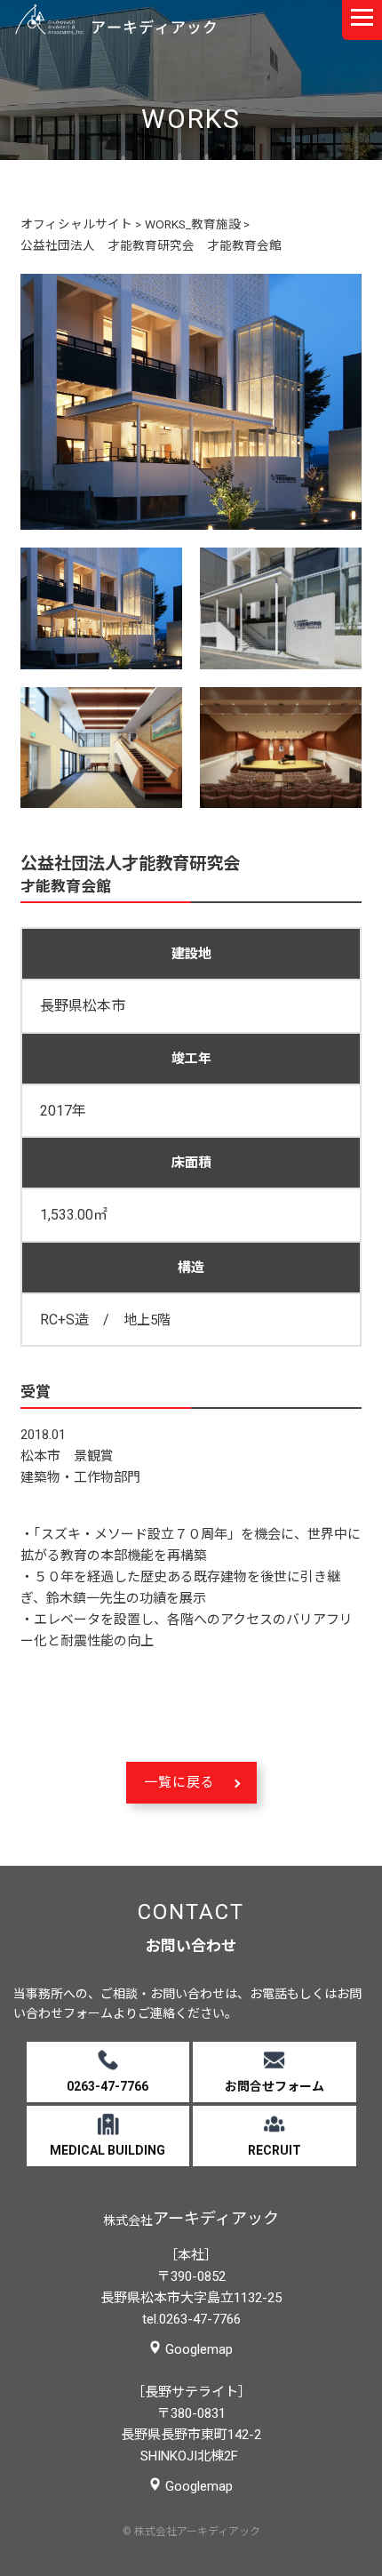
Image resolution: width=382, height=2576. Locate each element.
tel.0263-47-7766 (191, 2319)
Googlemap (199, 2349)
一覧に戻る (179, 1782)
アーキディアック (115, 20)
